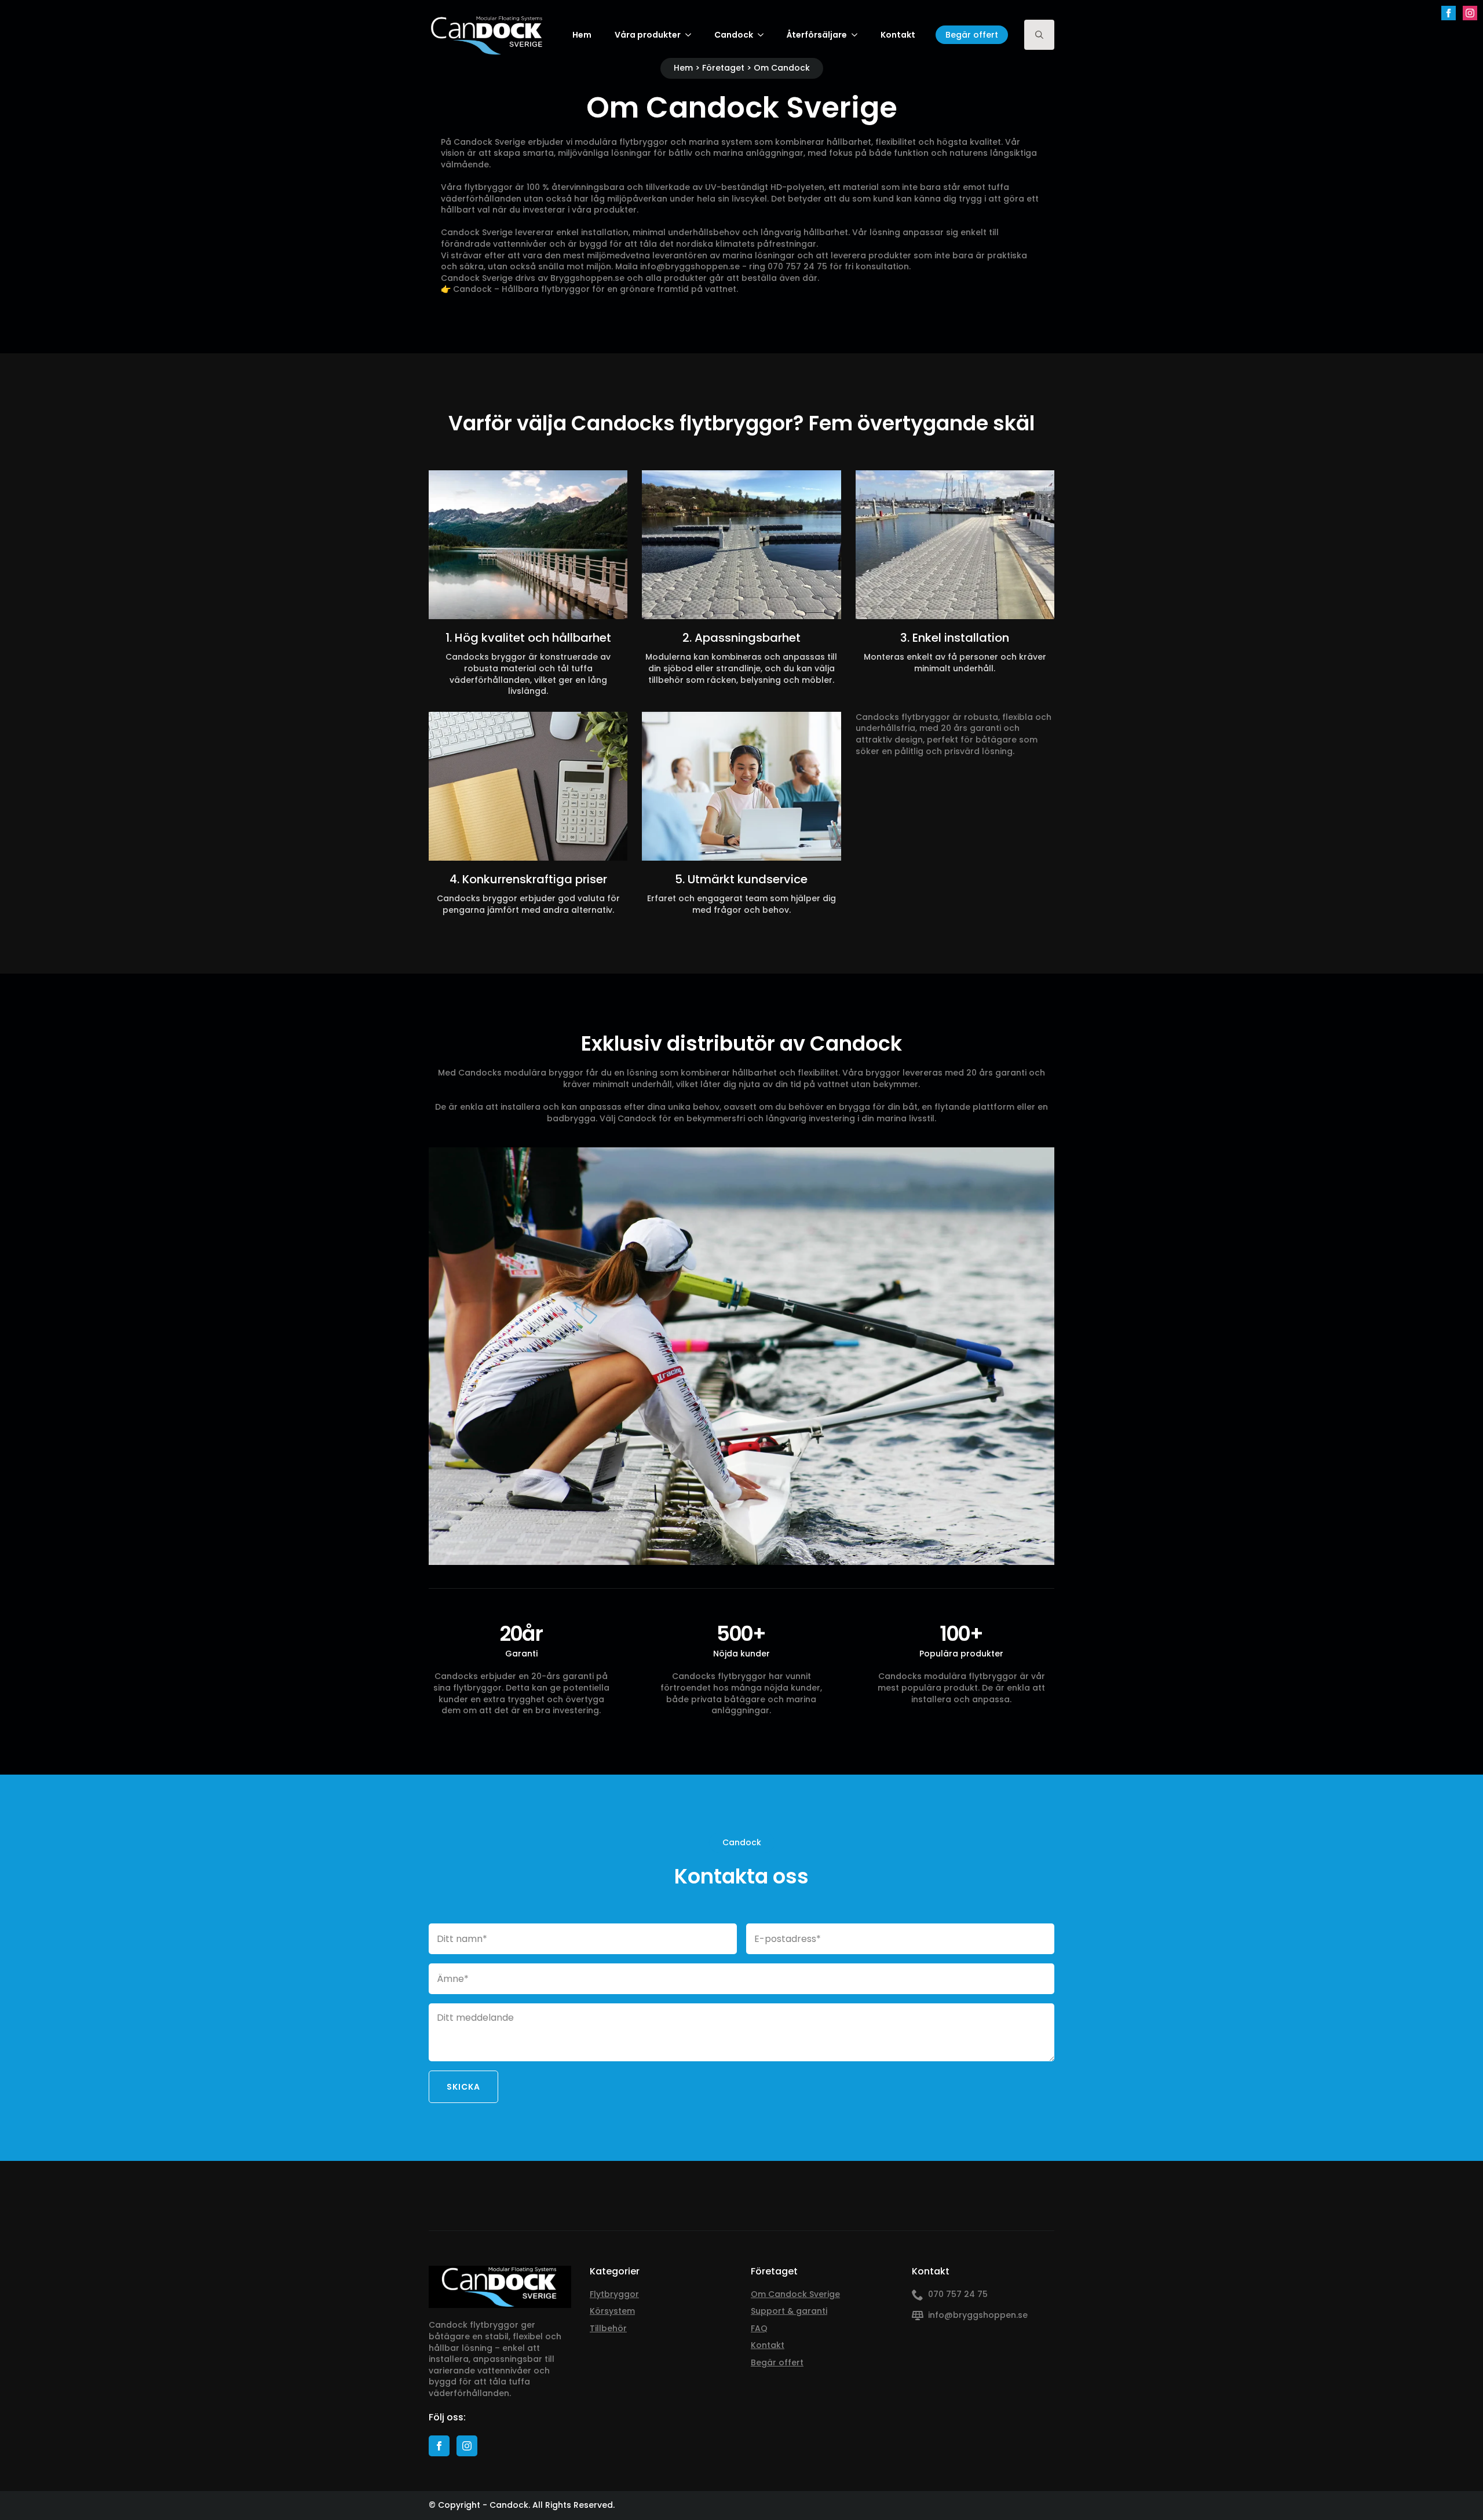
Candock (734, 35)
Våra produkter (648, 35)
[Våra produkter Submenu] (692, 35)
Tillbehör (608, 2329)
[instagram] (1470, 13)
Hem (582, 35)
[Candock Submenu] (764, 35)
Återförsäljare (817, 35)
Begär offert (777, 2363)
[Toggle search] (1039, 35)
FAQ (759, 2329)
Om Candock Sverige (795, 2294)
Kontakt (898, 35)
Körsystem (612, 2311)
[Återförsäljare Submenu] (858, 35)
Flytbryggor (614, 2294)
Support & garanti (789, 2311)
